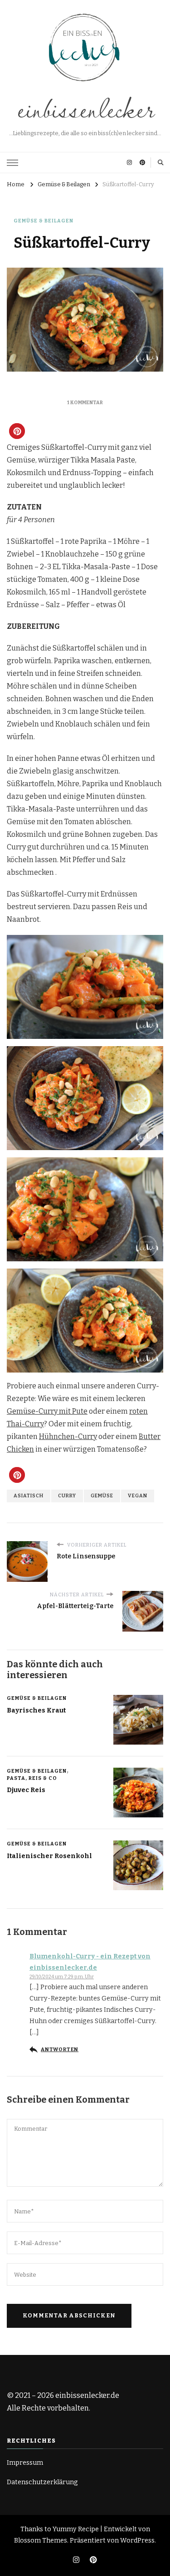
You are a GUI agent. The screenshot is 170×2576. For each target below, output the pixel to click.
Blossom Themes (41, 2541)
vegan (138, 1496)
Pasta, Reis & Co (32, 1778)
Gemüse (102, 1496)
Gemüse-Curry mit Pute (47, 1411)
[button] (17, 431)
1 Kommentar (85, 403)
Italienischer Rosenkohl (49, 1856)
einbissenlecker (85, 108)
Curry (67, 1496)
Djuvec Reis (26, 1790)
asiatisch (29, 1496)
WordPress (137, 2541)
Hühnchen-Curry (68, 1437)
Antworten (60, 2050)
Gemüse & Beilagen (44, 221)
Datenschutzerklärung (42, 2482)
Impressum (25, 2463)
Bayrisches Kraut (36, 1710)
